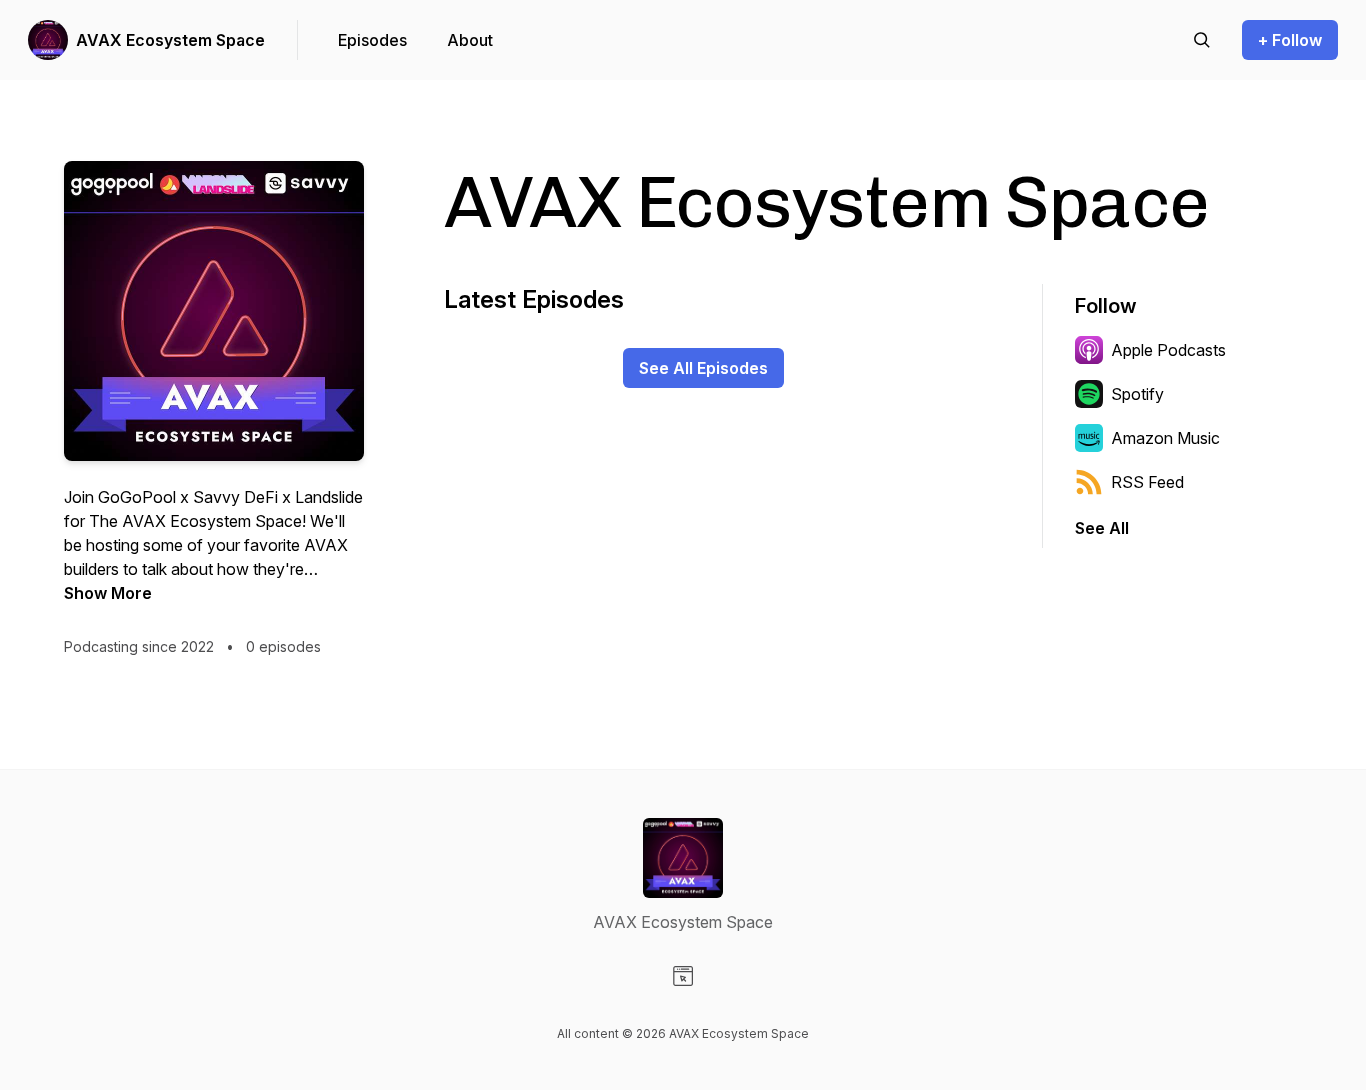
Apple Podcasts (1168, 350)
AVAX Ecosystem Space (170, 40)
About (470, 40)
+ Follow (1290, 40)
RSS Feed (1147, 482)
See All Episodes (703, 368)
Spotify (1137, 394)
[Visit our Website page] (683, 976)
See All (1102, 528)
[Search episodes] (1202, 40)
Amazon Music (1165, 438)
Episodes (372, 40)
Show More (108, 593)
